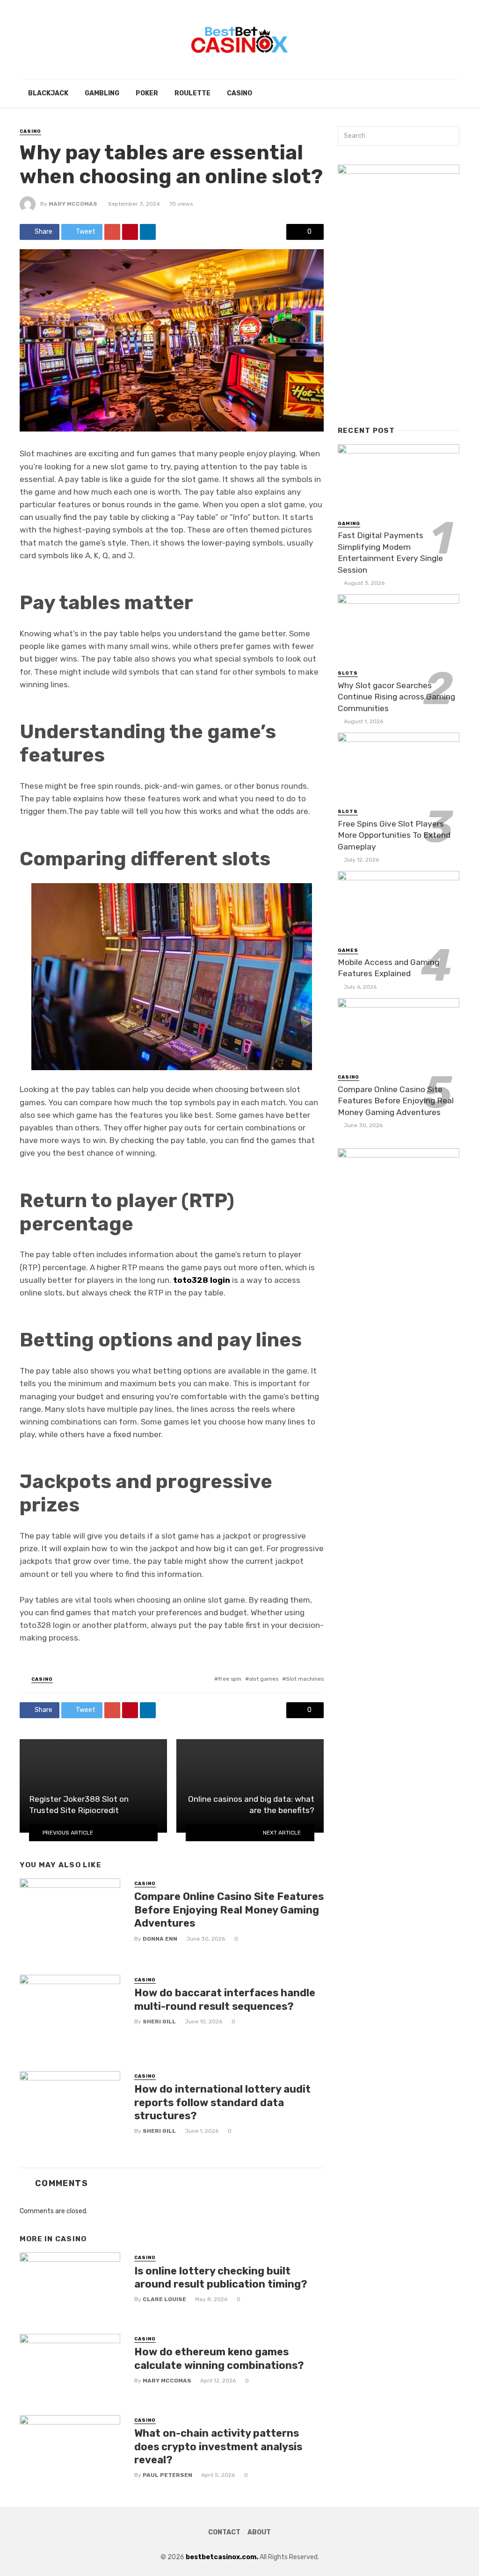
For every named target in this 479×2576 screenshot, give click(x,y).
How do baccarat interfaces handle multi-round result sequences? (225, 1999)
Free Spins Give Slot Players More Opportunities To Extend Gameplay (394, 835)
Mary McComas (73, 204)
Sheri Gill (159, 2022)
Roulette (192, 93)
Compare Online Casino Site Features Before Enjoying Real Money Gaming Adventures (229, 1910)
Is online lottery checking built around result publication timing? (221, 2277)
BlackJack (48, 93)
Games (348, 950)
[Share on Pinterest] (130, 232)
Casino (239, 93)
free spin (230, 1679)
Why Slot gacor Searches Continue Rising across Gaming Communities (396, 697)
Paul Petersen (167, 2475)
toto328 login (202, 1280)
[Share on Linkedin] (148, 232)
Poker (147, 93)
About (259, 2532)
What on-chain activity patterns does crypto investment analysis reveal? (218, 2446)
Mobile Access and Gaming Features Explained (388, 968)
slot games (264, 1679)
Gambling (102, 93)
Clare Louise (164, 2299)
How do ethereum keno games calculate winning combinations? (219, 2358)
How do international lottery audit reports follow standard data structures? (222, 2102)
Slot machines (305, 1679)
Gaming (349, 524)
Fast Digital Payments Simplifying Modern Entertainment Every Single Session (390, 553)
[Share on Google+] (112, 232)
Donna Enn (160, 1939)
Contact (224, 2532)
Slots (348, 673)
